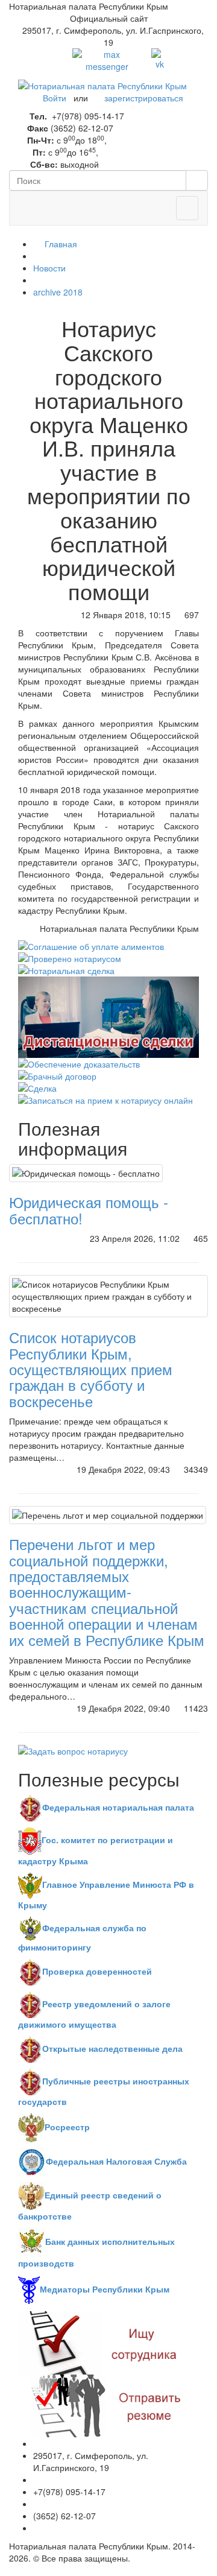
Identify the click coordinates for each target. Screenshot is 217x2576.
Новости (49, 268)
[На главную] (102, 84)
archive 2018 (58, 292)
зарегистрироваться (144, 98)
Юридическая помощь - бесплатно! (89, 1210)
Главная (60, 244)
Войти (55, 98)
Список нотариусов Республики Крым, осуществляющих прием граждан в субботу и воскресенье (91, 1369)
